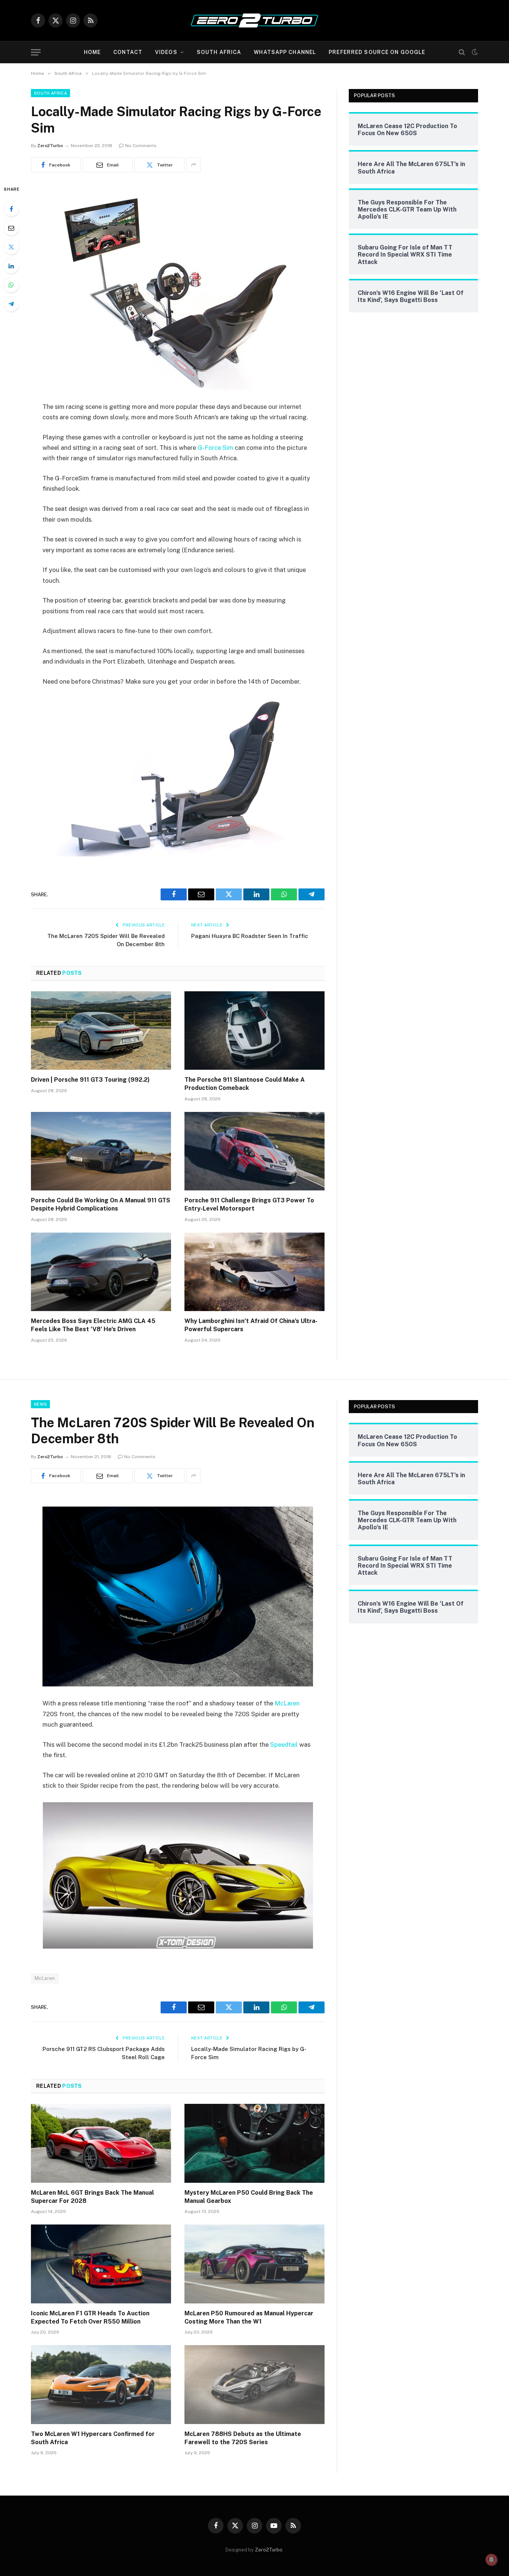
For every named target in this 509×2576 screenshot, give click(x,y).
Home (92, 52)
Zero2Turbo (50, 146)
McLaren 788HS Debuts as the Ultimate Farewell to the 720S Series (243, 2438)
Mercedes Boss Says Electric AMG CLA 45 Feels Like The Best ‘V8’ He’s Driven (93, 1325)
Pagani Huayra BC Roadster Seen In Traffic (250, 936)
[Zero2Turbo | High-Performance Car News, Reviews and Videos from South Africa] (255, 20)
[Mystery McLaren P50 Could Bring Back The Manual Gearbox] (255, 2143)
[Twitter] (11, 247)
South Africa (219, 52)
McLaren (287, 1703)
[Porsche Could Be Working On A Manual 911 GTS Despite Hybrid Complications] (101, 1151)
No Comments (141, 146)
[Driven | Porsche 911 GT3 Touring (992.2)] (101, 1031)
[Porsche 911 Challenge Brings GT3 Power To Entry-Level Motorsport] (255, 1151)
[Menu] (36, 52)
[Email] (11, 228)
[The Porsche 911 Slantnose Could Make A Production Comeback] (255, 1031)
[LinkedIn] (11, 266)
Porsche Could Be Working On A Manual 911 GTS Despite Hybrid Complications (101, 1204)
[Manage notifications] (491, 2560)
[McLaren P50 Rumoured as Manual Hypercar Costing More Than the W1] (255, 2264)
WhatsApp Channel (285, 52)
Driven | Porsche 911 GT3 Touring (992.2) (90, 1080)
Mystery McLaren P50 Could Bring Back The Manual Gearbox (249, 2197)
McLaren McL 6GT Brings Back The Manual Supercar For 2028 (92, 2197)
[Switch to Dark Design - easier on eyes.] (474, 52)
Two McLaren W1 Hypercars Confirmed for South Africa (93, 2438)
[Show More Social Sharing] (193, 165)
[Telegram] (11, 304)
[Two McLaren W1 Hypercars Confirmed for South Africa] (101, 2385)
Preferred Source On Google (377, 52)
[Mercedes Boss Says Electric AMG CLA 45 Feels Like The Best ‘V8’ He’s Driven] (101, 1272)
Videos (166, 52)
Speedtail (284, 1745)
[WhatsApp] (11, 285)
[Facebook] (11, 209)
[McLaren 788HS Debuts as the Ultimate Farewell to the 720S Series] (255, 2385)
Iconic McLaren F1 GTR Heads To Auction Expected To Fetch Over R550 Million (90, 2317)
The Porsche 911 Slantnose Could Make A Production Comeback (245, 1084)
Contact (128, 52)
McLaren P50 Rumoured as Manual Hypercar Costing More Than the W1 (249, 2317)
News (40, 1404)
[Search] (462, 52)
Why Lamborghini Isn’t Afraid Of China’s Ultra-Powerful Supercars (251, 1325)
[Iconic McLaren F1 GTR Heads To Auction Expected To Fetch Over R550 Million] (101, 2264)
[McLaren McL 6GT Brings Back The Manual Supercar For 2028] (101, 2143)
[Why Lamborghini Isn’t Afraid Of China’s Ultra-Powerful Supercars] (255, 1272)
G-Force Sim (215, 448)
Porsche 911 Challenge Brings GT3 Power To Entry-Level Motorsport (249, 1204)
